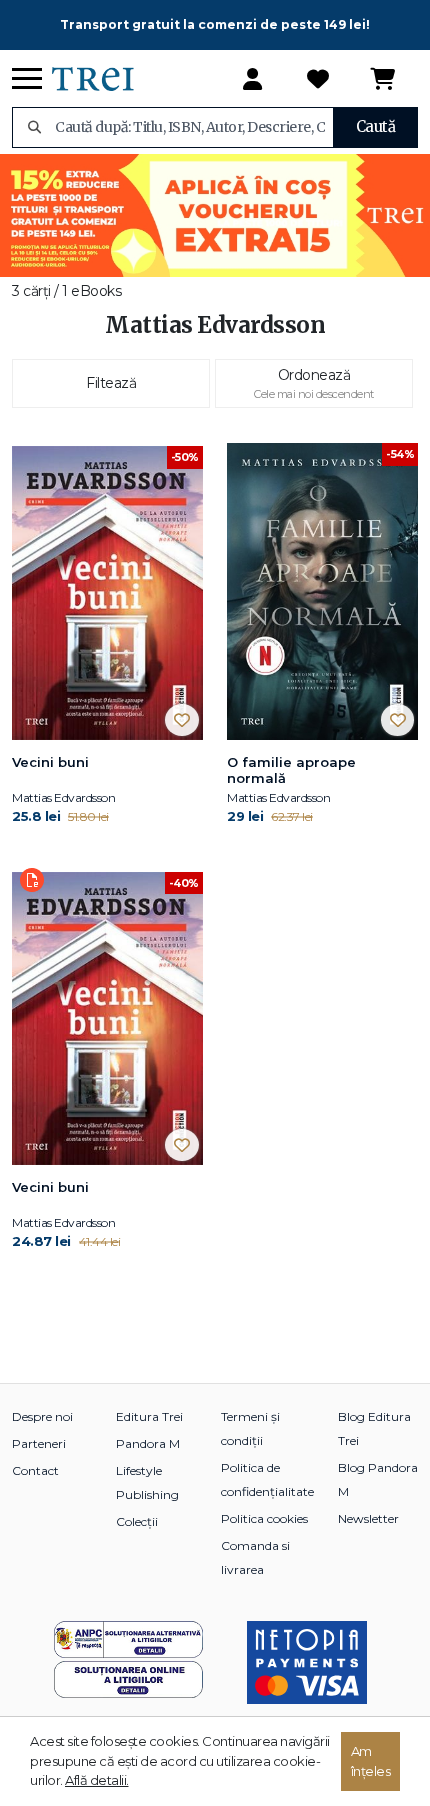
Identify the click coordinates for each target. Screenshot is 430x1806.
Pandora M (148, 1443)
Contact (35, 1470)
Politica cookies (264, 1518)
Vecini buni (50, 762)
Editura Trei (149, 1416)
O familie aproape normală (291, 770)
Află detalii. (97, 1780)
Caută (376, 126)
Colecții (137, 1521)
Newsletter (368, 1518)
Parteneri (39, 1443)
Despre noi (42, 1416)
